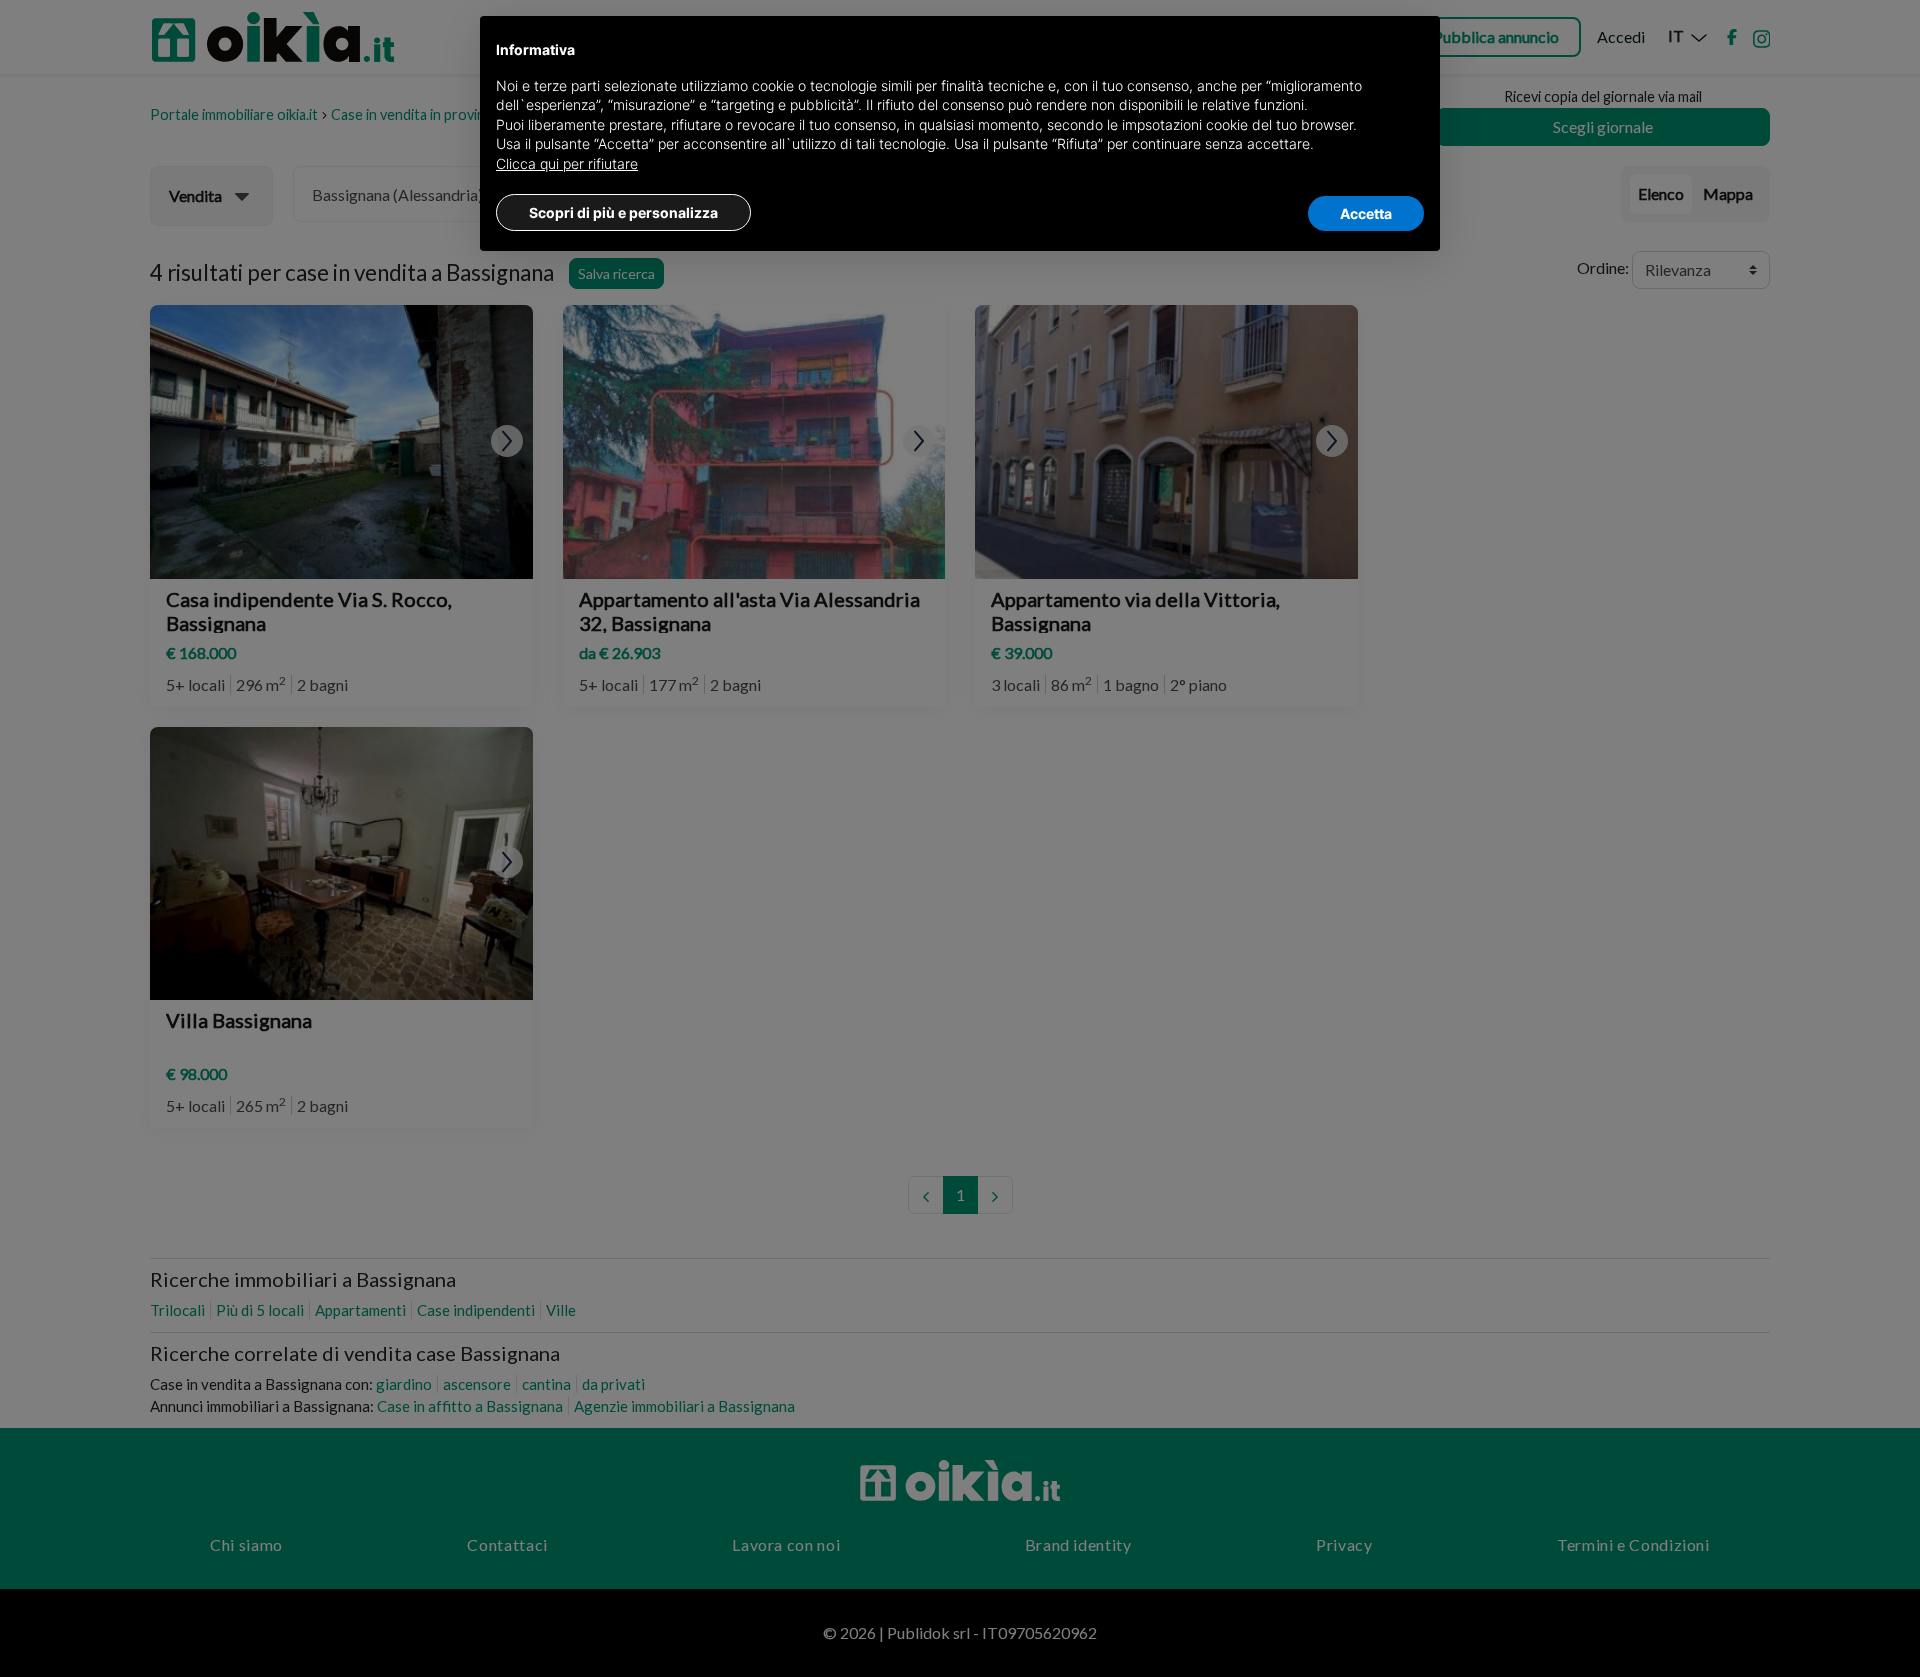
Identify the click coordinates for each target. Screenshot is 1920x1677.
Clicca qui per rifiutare (567, 163)
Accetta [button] (1366, 213)
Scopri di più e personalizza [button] (623, 212)
